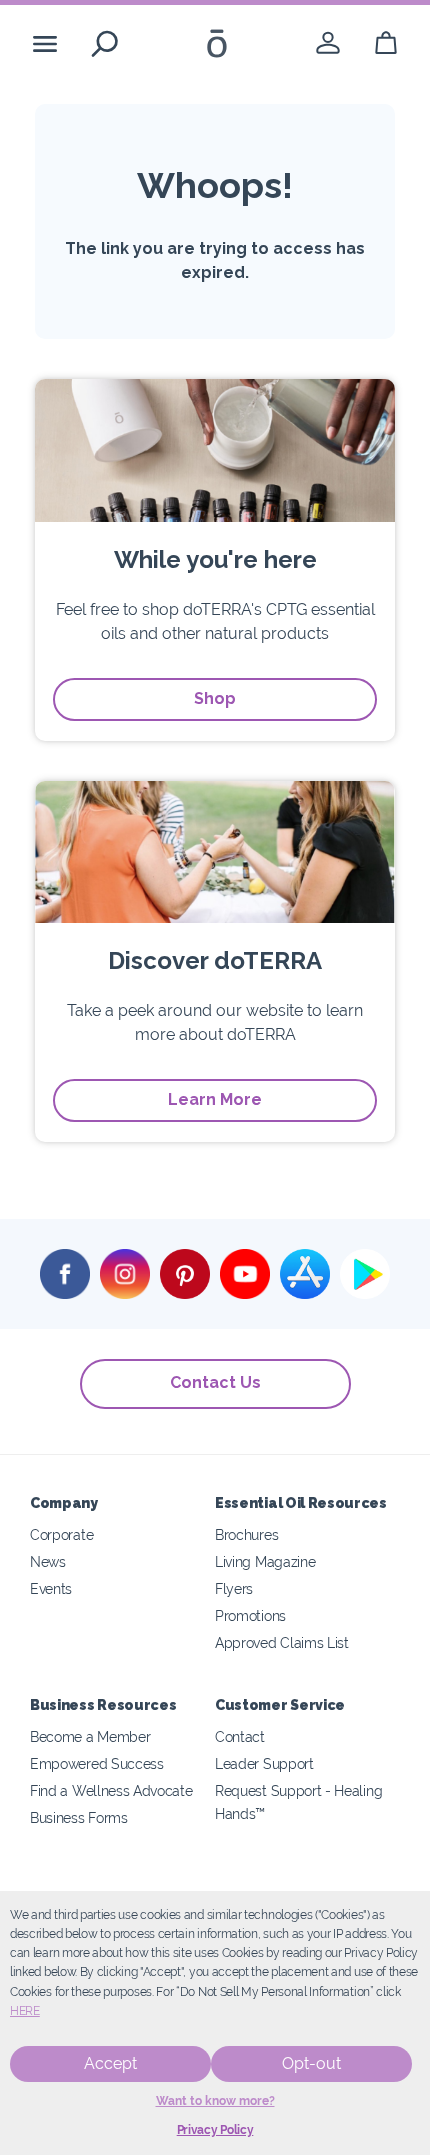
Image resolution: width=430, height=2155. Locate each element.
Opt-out (311, 2063)
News (48, 1561)
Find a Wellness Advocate (111, 1790)
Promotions (250, 1615)
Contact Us (215, 1382)
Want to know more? (215, 2101)
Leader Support (264, 1763)
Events (51, 1588)
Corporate (61, 1534)
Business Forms (79, 1817)
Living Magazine (265, 1561)
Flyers (234, 1588)
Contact (240, 1736)
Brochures (246, 1534)
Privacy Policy (215, 2130)
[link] (328, 43)
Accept (110, 2063)
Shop (215, 698)
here (25, 2011)
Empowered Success (97, 1763)
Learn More (215, 1099)
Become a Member (90, 1736)
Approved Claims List (282, 1642)
